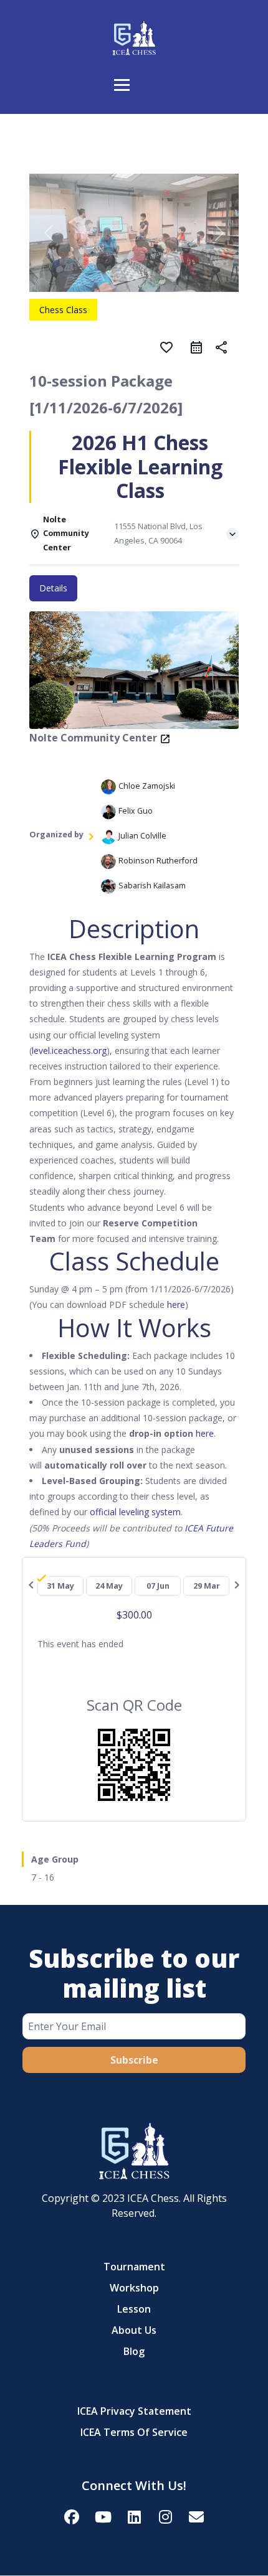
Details (53, 588)
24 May (109, 1586)
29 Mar (207, 1586)
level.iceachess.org (69, 1051)
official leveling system (135, 1512)
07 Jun (158, 1586)
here (175, 1304)
